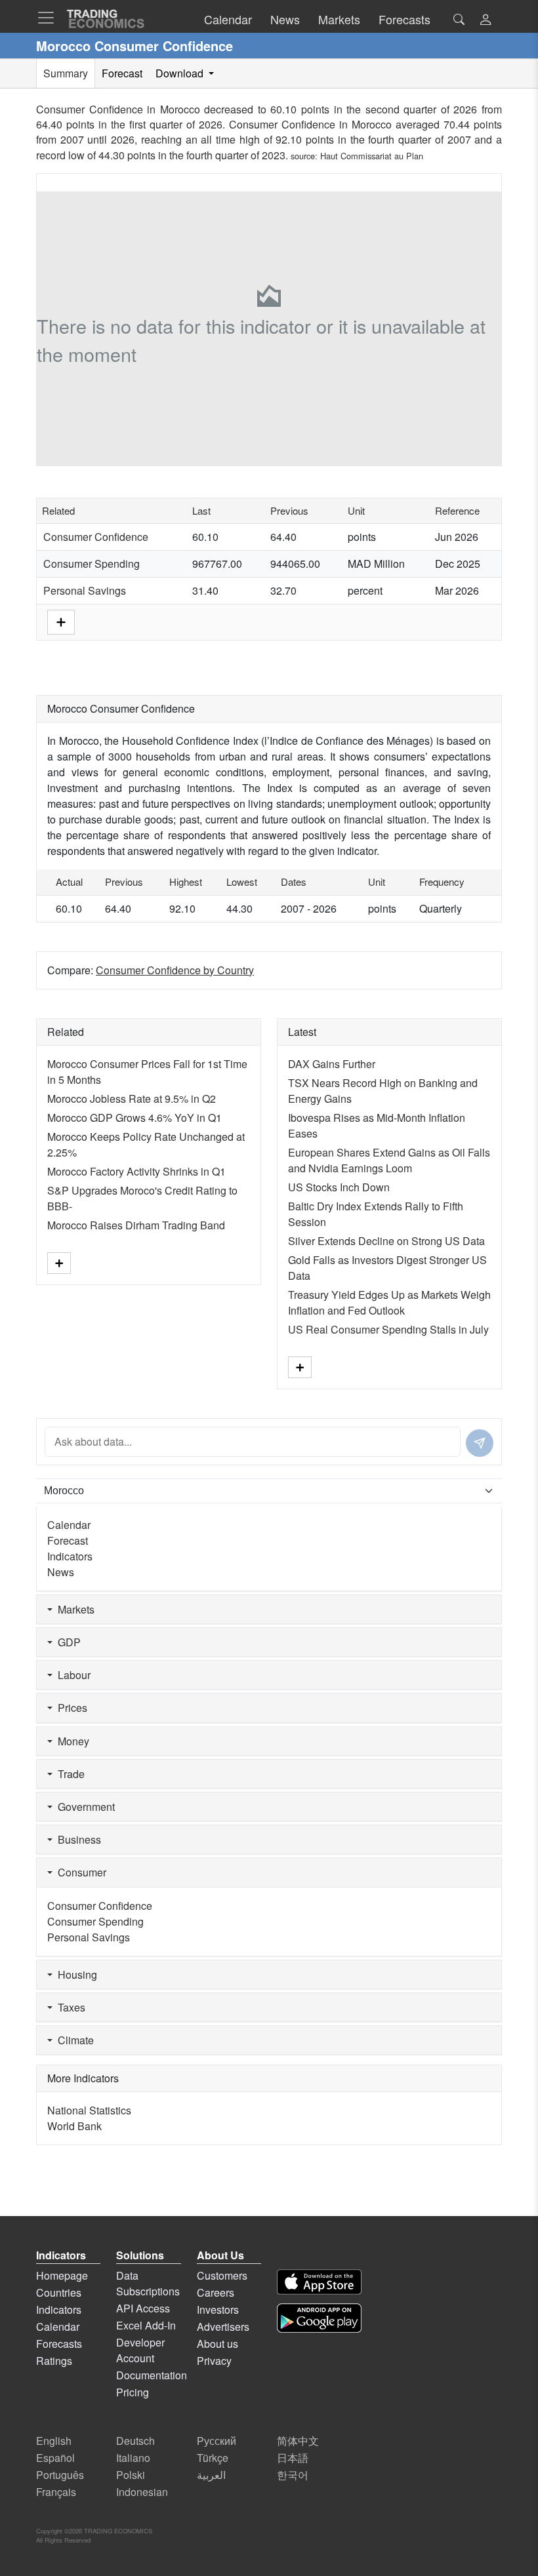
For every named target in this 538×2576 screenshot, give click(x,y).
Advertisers (223, 2327)
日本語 (293, 2458)
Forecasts (59, 2344)
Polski (131, 2475)
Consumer (79, 1872)
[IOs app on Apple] (319, 2282)
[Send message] (480, 1443)
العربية (211, 2475)
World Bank (74, 2126)
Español (55, 2458)
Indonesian (142, 2492)
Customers (222, 2275)
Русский (217, 2441)
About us (217, 2344)
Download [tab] (181, 73)
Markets (73, 1609)
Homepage (62, 2275)
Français (56, 2492)
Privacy (214, 2361)
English (54, 2441)
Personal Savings (85, 590)
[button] (486, 21)
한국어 (293, 2475)
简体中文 (298, 2441)
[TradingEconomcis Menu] (50, 18)
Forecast (68, 1540)
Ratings (54, 2361)
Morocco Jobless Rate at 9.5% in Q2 (132, 1099)
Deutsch (135, 2441)
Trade (69, 1774)
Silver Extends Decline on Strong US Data (386, 1241)
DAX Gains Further (332, 1064)
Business (77, 1839)
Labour (72, 1675)
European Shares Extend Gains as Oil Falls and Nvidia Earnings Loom (389, 1160)
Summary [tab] (66, 73)
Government (84, 1807)
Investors (218, 2309)
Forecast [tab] (122, 73)
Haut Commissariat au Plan (372, 156)
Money (71, 1741)
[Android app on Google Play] (319, 2318)
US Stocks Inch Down (339, 1187)
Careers (216, 2292)
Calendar (69, 1525)
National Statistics (89, 2110)
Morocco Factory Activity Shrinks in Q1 (136, 1171)
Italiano (133, 2458)
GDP (67, 1642)
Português (60, 2475)
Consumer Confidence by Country (175, 970)
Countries (59, 2292)
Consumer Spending (92, 564)
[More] (61, 621)
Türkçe (213, 2458)
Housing (75, 1974)
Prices (70, 1708)
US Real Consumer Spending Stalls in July (388, 1329)
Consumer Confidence (96, 537)
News (61, 1572)
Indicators (70, 1556)
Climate (73, 2040)
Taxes (69, 2007)
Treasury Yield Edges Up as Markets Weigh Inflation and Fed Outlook (389, 1302)
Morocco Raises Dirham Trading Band (136, 1225)
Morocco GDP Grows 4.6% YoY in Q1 (134, 1118)
